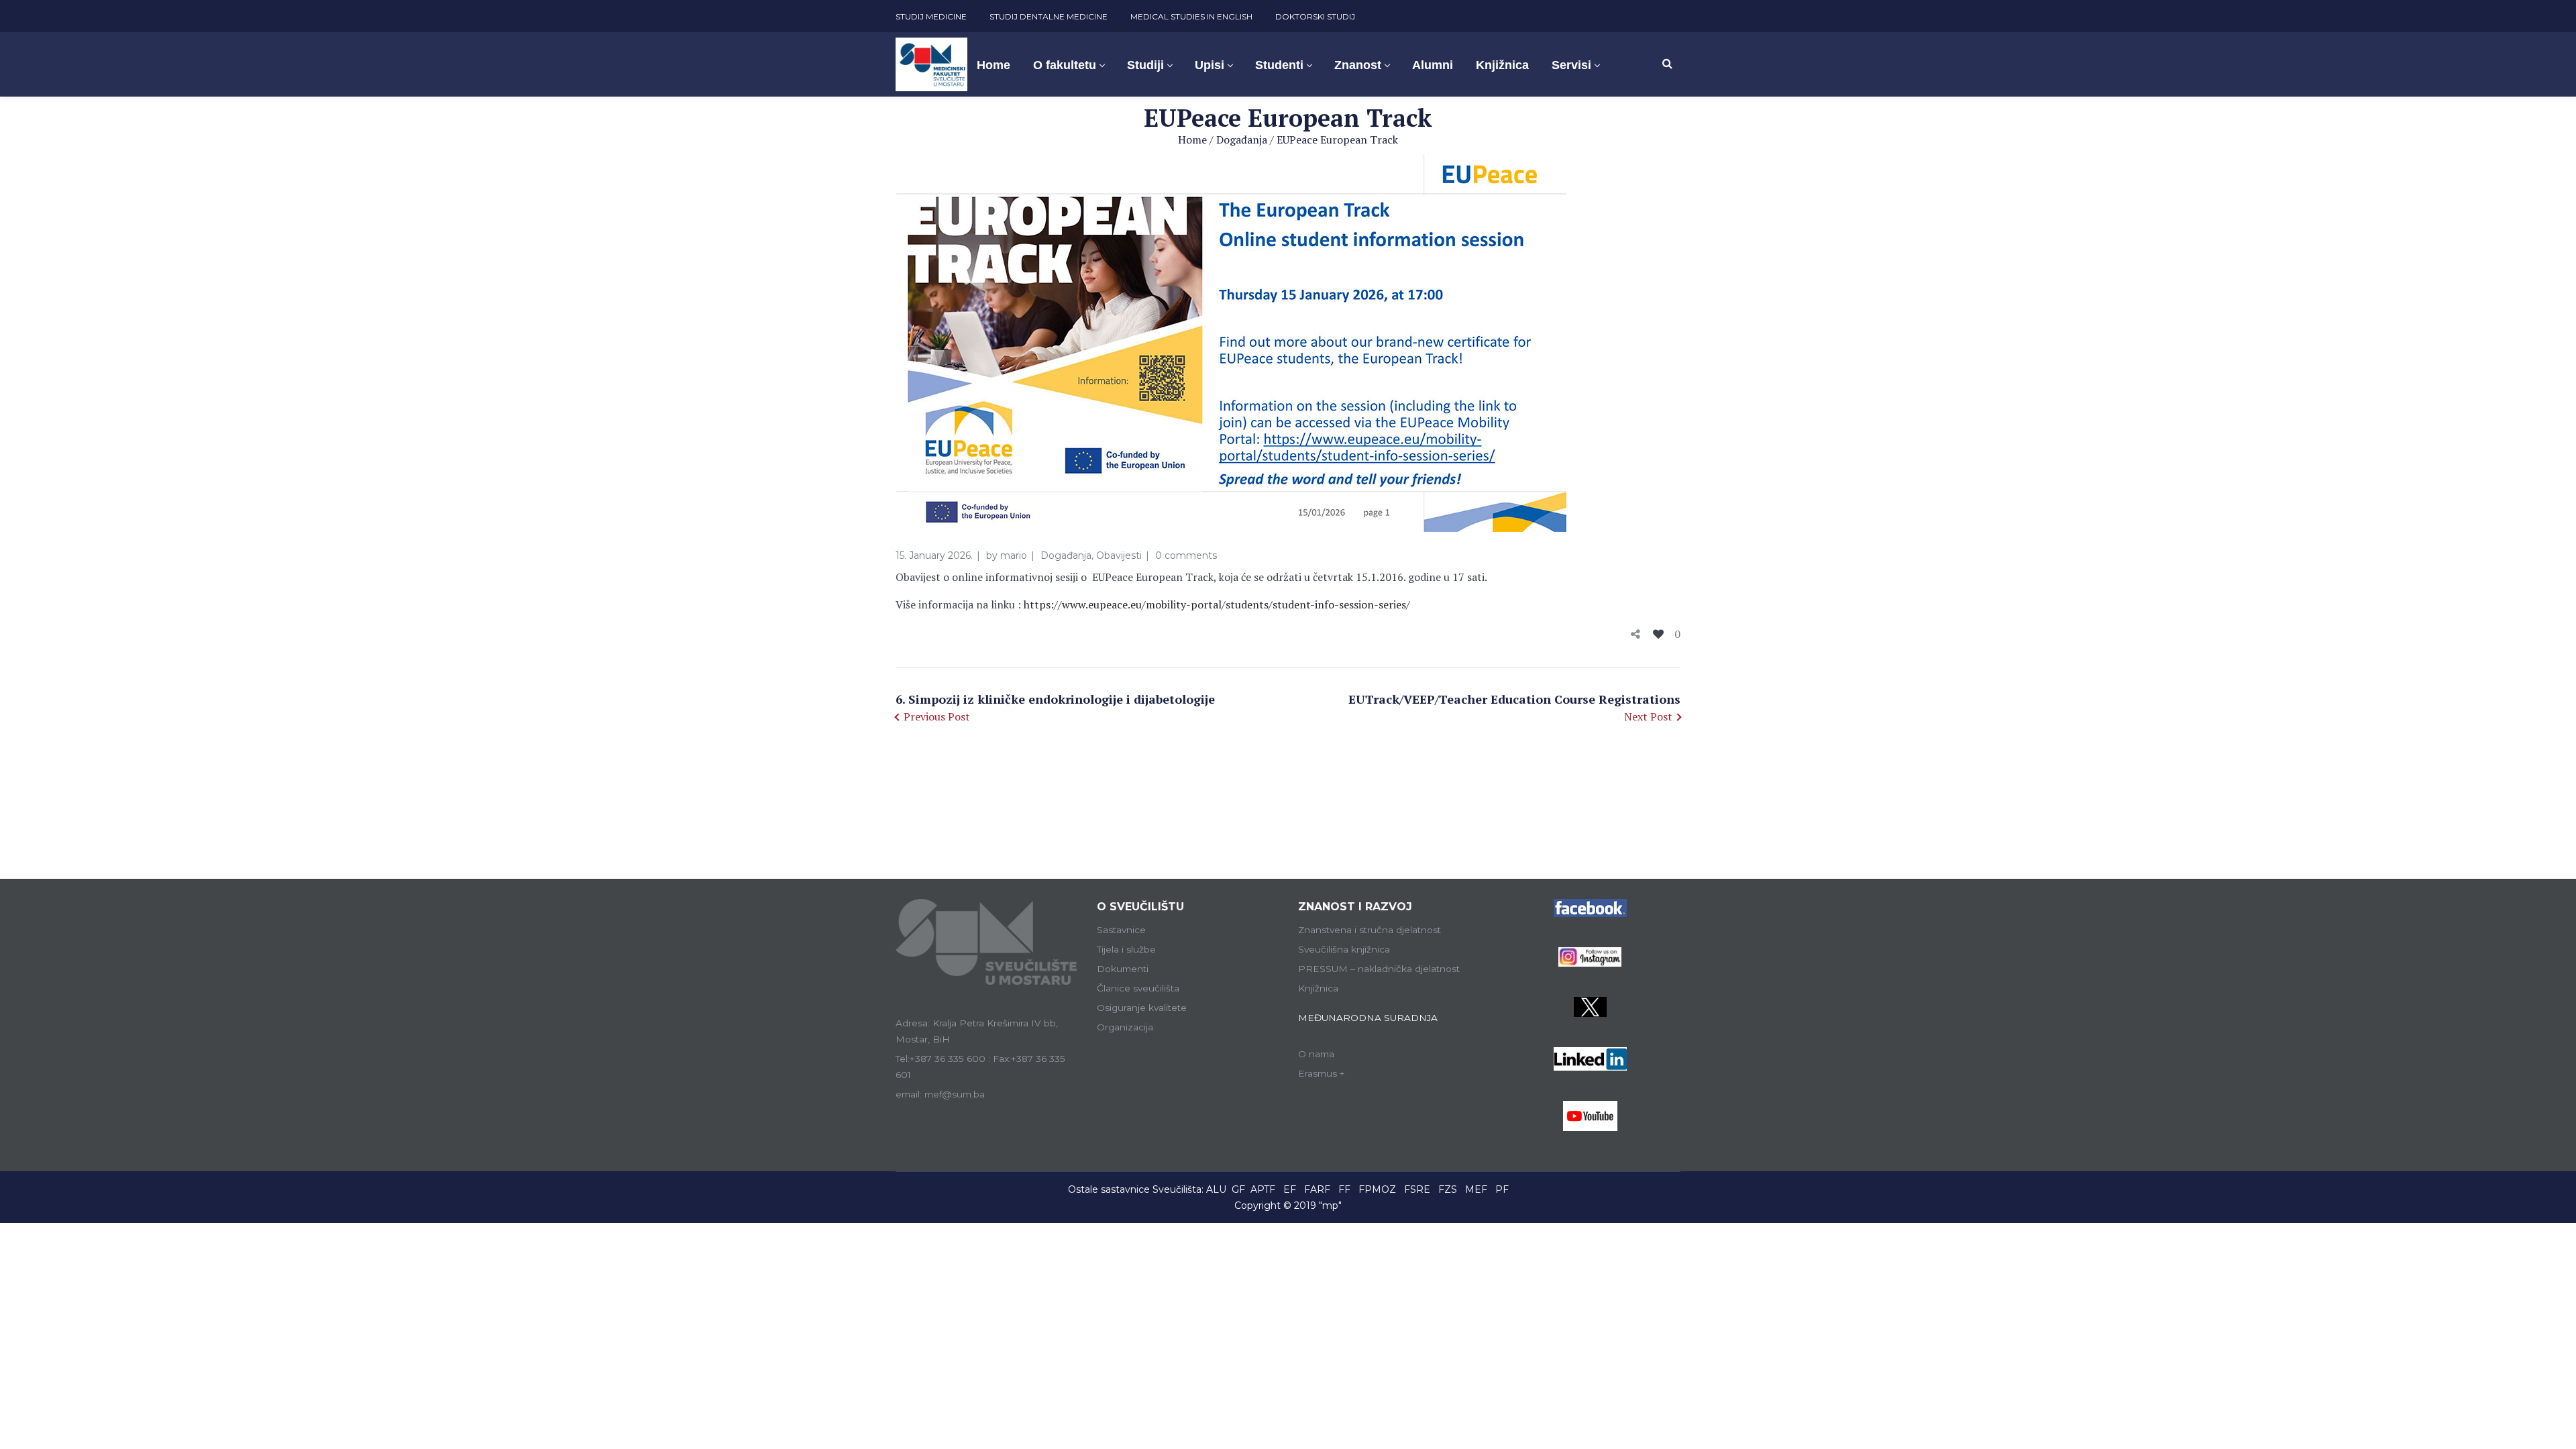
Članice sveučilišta (1138, 988)
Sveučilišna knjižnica (1344, 949)
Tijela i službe (1126, 949)
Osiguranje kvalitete (1142, 1008)
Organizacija (1125, 1027)
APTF (1263, 1189)
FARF (1317, 1189)
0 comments (1186, 555)
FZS (1448, 1189)
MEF (1476, 1189)
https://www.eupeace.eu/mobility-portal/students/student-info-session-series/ (1217, 604)
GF (1238, 1189)
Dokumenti (1123, 969)
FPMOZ (1377, 1189)
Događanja (1242, 140)
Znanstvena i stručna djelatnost (1370, 930)
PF (1502, 1189)
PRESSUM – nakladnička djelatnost (1379, 969)
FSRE (1417, 1189)
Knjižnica (1318, 988)
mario (1014, 555)
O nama (1316, 1054)
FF (1344, 1189)
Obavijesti (1119, 555)
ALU (1216, 1189)
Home (1192, 140)
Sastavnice (1121, 930)
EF (1290, 1189)
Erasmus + (1322, 1073)
